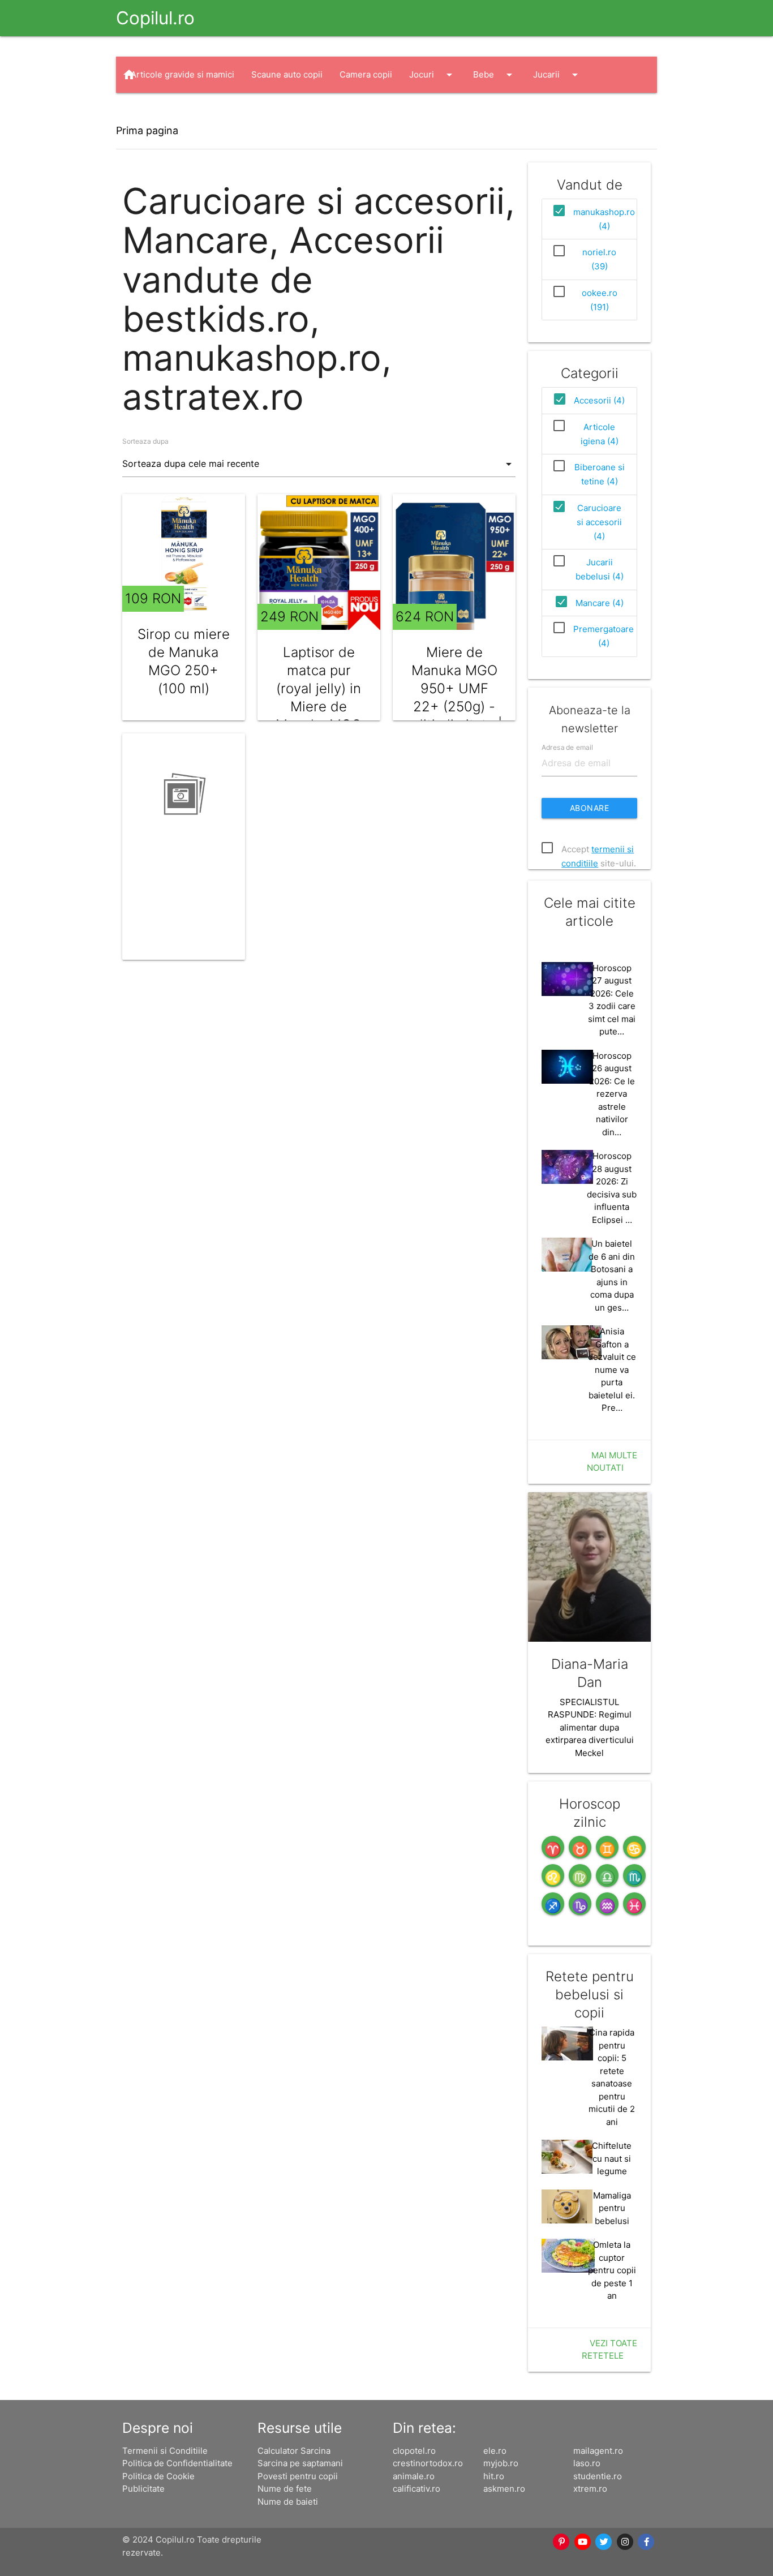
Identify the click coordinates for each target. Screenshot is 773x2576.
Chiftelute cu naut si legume (612, 2158)
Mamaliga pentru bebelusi (612, 2208)
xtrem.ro (590, 2489)
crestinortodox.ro (428, 2463)
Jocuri (433, 75)
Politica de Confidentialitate (177, 2463)
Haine (153, 111)
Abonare (590, 808)
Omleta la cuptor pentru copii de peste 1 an (612, 2270)
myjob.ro (501, 2463)
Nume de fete (285, 2489)
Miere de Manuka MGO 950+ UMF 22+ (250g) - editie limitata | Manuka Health (454, 707)
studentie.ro (598, 2476)
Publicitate (143, 2489)
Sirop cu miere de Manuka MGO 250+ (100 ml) (184, 661)
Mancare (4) (600, 603)
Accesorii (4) (599, 400)
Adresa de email (567, 747)
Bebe (495, 75)
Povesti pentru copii (298, 2476)
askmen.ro (504, 2489)
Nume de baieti (288, 2502)
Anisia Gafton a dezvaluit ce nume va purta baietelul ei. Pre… (612, 1369)
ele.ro (495, 2451)
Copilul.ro (155, 18)
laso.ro (587, 2463)
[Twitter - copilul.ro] (604, 2542)
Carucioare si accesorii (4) (599, 522)
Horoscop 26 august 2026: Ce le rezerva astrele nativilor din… (612, 1094)
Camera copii (366, 74)
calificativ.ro (416, 2489)
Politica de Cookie (158, 2476)
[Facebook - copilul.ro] (647, 2542)
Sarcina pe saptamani (300, 2463)
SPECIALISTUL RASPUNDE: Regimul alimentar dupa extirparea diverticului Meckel (590, 1727)
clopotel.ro (414, 2451)
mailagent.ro (598, 2451)
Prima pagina (147, 130)
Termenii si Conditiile (165, 2451)
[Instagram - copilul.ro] (625, 2542)
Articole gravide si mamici (182, 74)
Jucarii (557, 75)
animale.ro (414, 2476)
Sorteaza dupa (145, 441)
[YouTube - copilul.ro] (583, 2542)
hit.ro (494, 2476)
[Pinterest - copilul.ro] (562, 2542)
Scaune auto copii (287, 74)
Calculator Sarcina (294, 2451)
